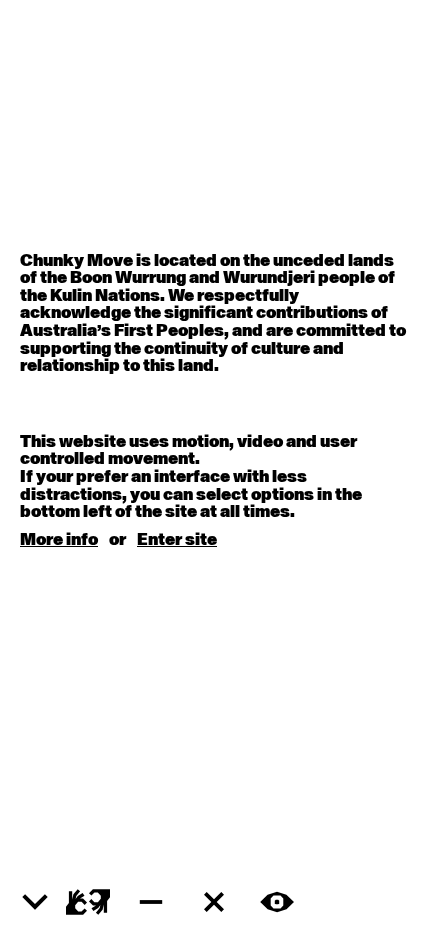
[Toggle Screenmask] (277, 902)
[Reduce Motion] (151, 902)
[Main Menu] (35, 903)
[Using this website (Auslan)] (88, 902)
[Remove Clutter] (214, 902)
